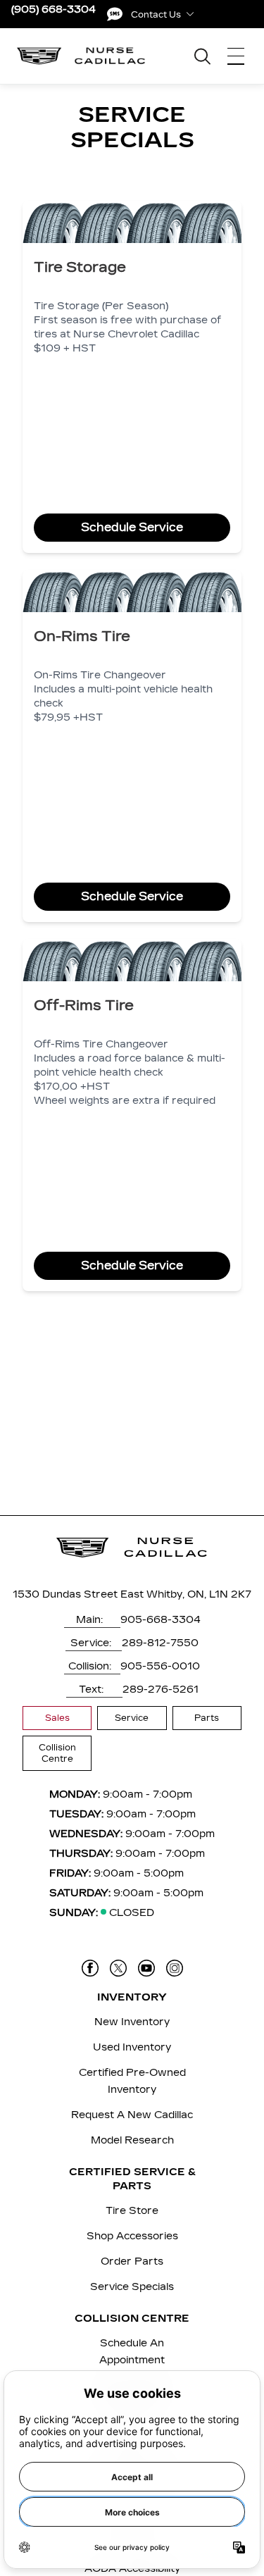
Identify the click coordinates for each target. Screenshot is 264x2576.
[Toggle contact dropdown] (190, 14)
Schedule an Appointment (132, 2352)
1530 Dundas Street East (78, 1594)
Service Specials (132, 2287)
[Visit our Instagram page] (175, 1968)
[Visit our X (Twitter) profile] (118, 1968)
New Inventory (132, 2022)
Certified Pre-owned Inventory (132, 2081)
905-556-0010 (160, 1666)
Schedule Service (132, 527)
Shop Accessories (132, 2236)
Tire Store (132, 2211)
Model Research (132, 2140)
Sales (57, 1718)
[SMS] (115, 14)
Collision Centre (57, 1753)
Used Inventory (132, 2047)
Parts (207, 1718)
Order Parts (132, 2261)
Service (132, 1718)
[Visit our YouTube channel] (146, 1968)
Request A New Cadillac (132, 2115)
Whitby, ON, (176, 1594)
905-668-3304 (161, 1620)
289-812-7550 (160, 1643)
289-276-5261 (161, 1690)
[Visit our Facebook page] (90, 1968)
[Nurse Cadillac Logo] (81, 56)
